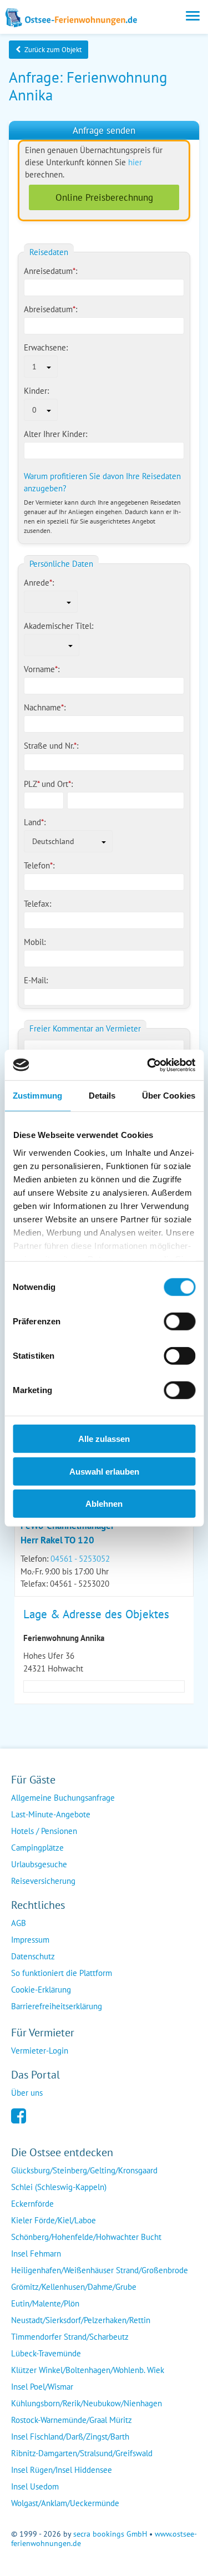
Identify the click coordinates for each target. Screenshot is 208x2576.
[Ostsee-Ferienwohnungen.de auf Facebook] (19, 2115)
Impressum (30, 1940)
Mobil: (35, 942)
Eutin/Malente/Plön (45, 2303)
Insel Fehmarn (36, 2254)
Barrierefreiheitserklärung (57, 2006)
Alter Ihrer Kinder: (55, 434)
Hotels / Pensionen (44, 1831)
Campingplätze (37, 1848)
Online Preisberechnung (104, 197)
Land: (35, 822)
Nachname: (45, 707)
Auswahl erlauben (104, 1471)
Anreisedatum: (50, 271)
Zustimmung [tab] (37, 1096)
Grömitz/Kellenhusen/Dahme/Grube (74, 2287)
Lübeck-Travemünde (46, 2353)
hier (135, 162)
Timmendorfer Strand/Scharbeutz (70, 2337)
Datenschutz (33, 1956)
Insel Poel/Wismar (42, 2387)
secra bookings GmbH (110, 2534)
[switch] (179, 1322)
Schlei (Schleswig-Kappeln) (59, 2187)
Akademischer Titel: (59, 626)
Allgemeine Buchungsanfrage (63, 1798)
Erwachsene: (46, 347)
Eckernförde (32, 2204)
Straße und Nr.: (51, 746)
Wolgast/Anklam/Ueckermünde (65, 2503)
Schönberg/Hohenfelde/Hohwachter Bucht (86, 2237)
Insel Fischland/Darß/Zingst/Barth (70, 2437)
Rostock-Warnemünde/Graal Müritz (72, 2420)
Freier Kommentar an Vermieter (85, 1028)
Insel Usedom (35, 2486)
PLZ (32, 784)
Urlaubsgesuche (39, 1864)
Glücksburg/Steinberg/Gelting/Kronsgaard (84, 2170)
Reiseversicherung (43, 1881)
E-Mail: (36, 980)
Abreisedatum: (50, 309)
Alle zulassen (104, 1439)
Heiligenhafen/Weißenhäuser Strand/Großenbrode (100, 2270)
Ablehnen (104, 1504)
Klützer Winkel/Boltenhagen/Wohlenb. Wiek (88, 2370)
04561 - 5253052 (80, 1559)
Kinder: (36, 391)
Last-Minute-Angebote (51, 1814)
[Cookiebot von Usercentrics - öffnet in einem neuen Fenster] (148, 1065)
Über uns (27, 2093)
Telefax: (37, 904)
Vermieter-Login (40, 2051)
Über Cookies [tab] (169, 1096)
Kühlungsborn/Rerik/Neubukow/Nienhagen (87, 2403)
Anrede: (39, 583)
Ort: (65, 784)
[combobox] (41, 367)
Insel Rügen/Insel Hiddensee (62, 2470)
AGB (19, 1923)
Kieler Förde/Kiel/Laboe (54, 2220)
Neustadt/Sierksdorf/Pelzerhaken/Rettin (81, 2320)
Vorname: (42, 669)
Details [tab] (102, 1096)
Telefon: (39, 865)
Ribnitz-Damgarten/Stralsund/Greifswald (82, 2453)
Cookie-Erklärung (41, 1990)
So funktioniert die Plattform (62, 1973)
